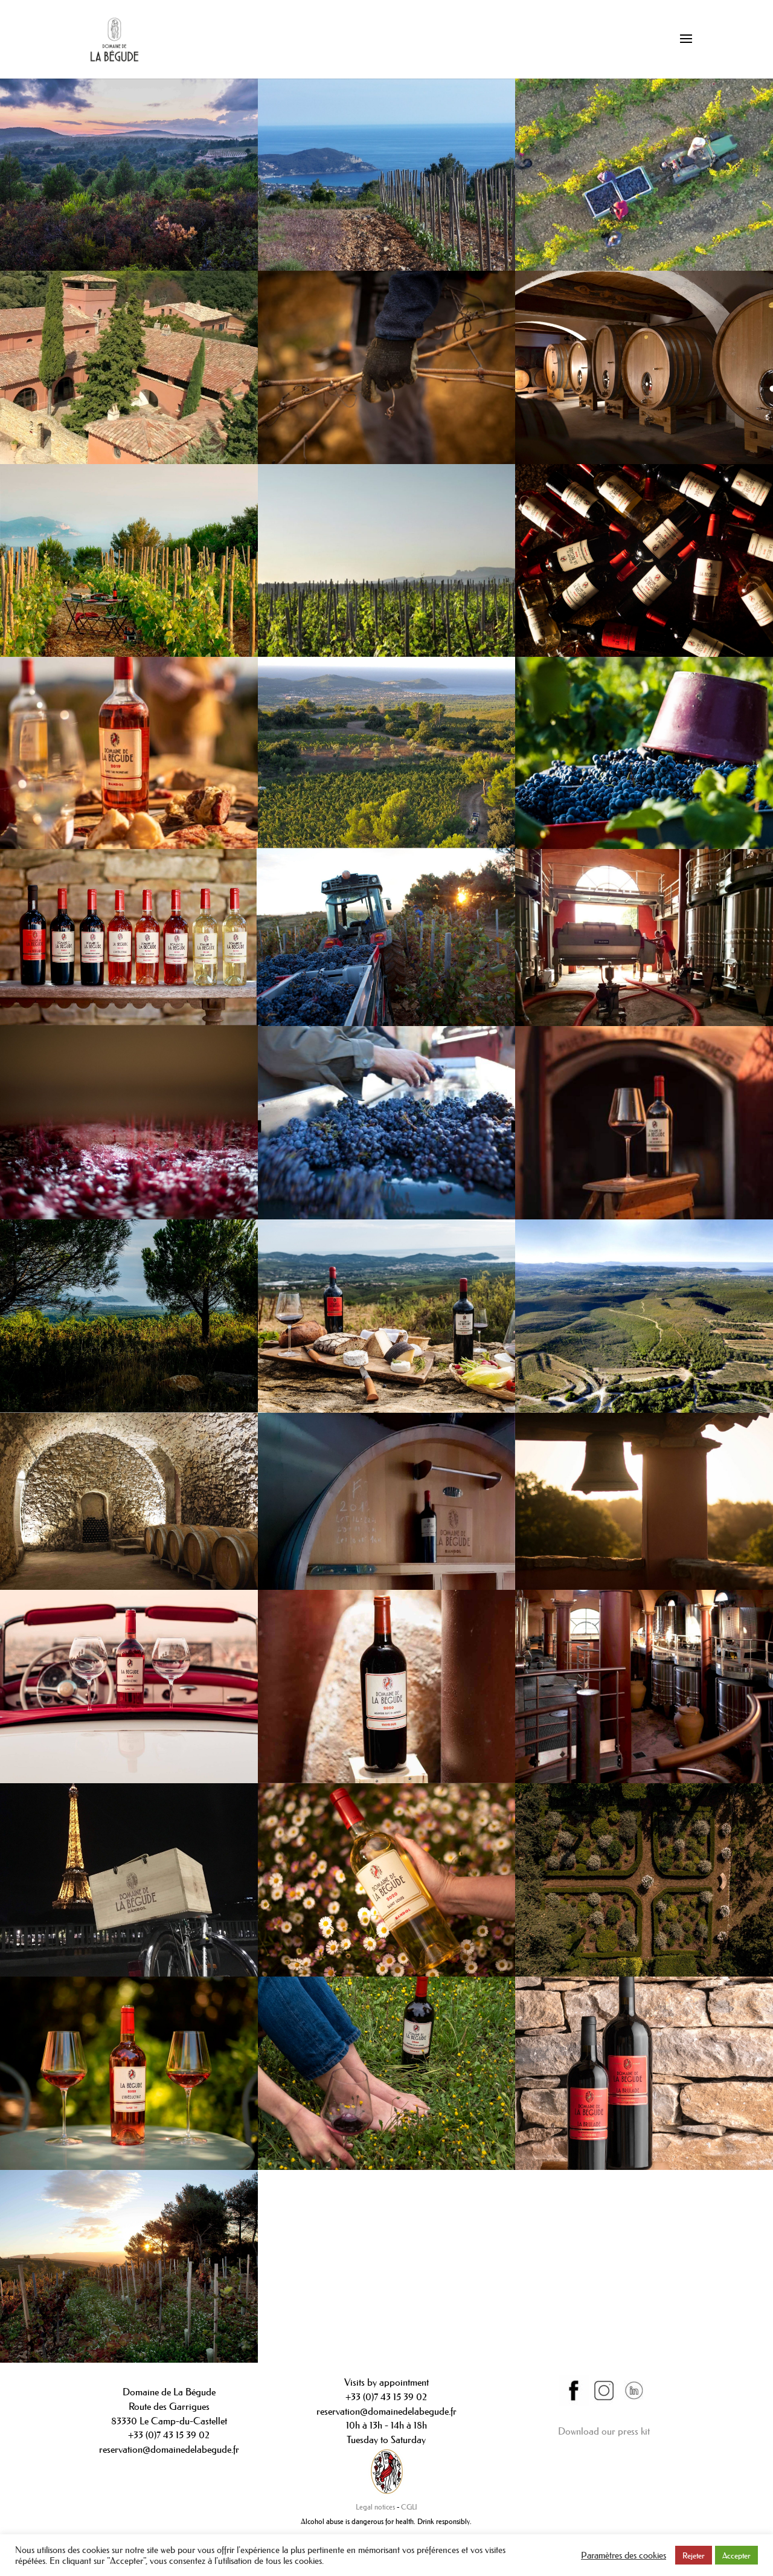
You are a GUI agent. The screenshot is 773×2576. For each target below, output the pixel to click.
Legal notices (375, 2507)
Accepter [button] (736, 2555)
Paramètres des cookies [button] (624, 2555)
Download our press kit (604, 2431)
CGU (409, 2507)
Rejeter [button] (694, 2555)
